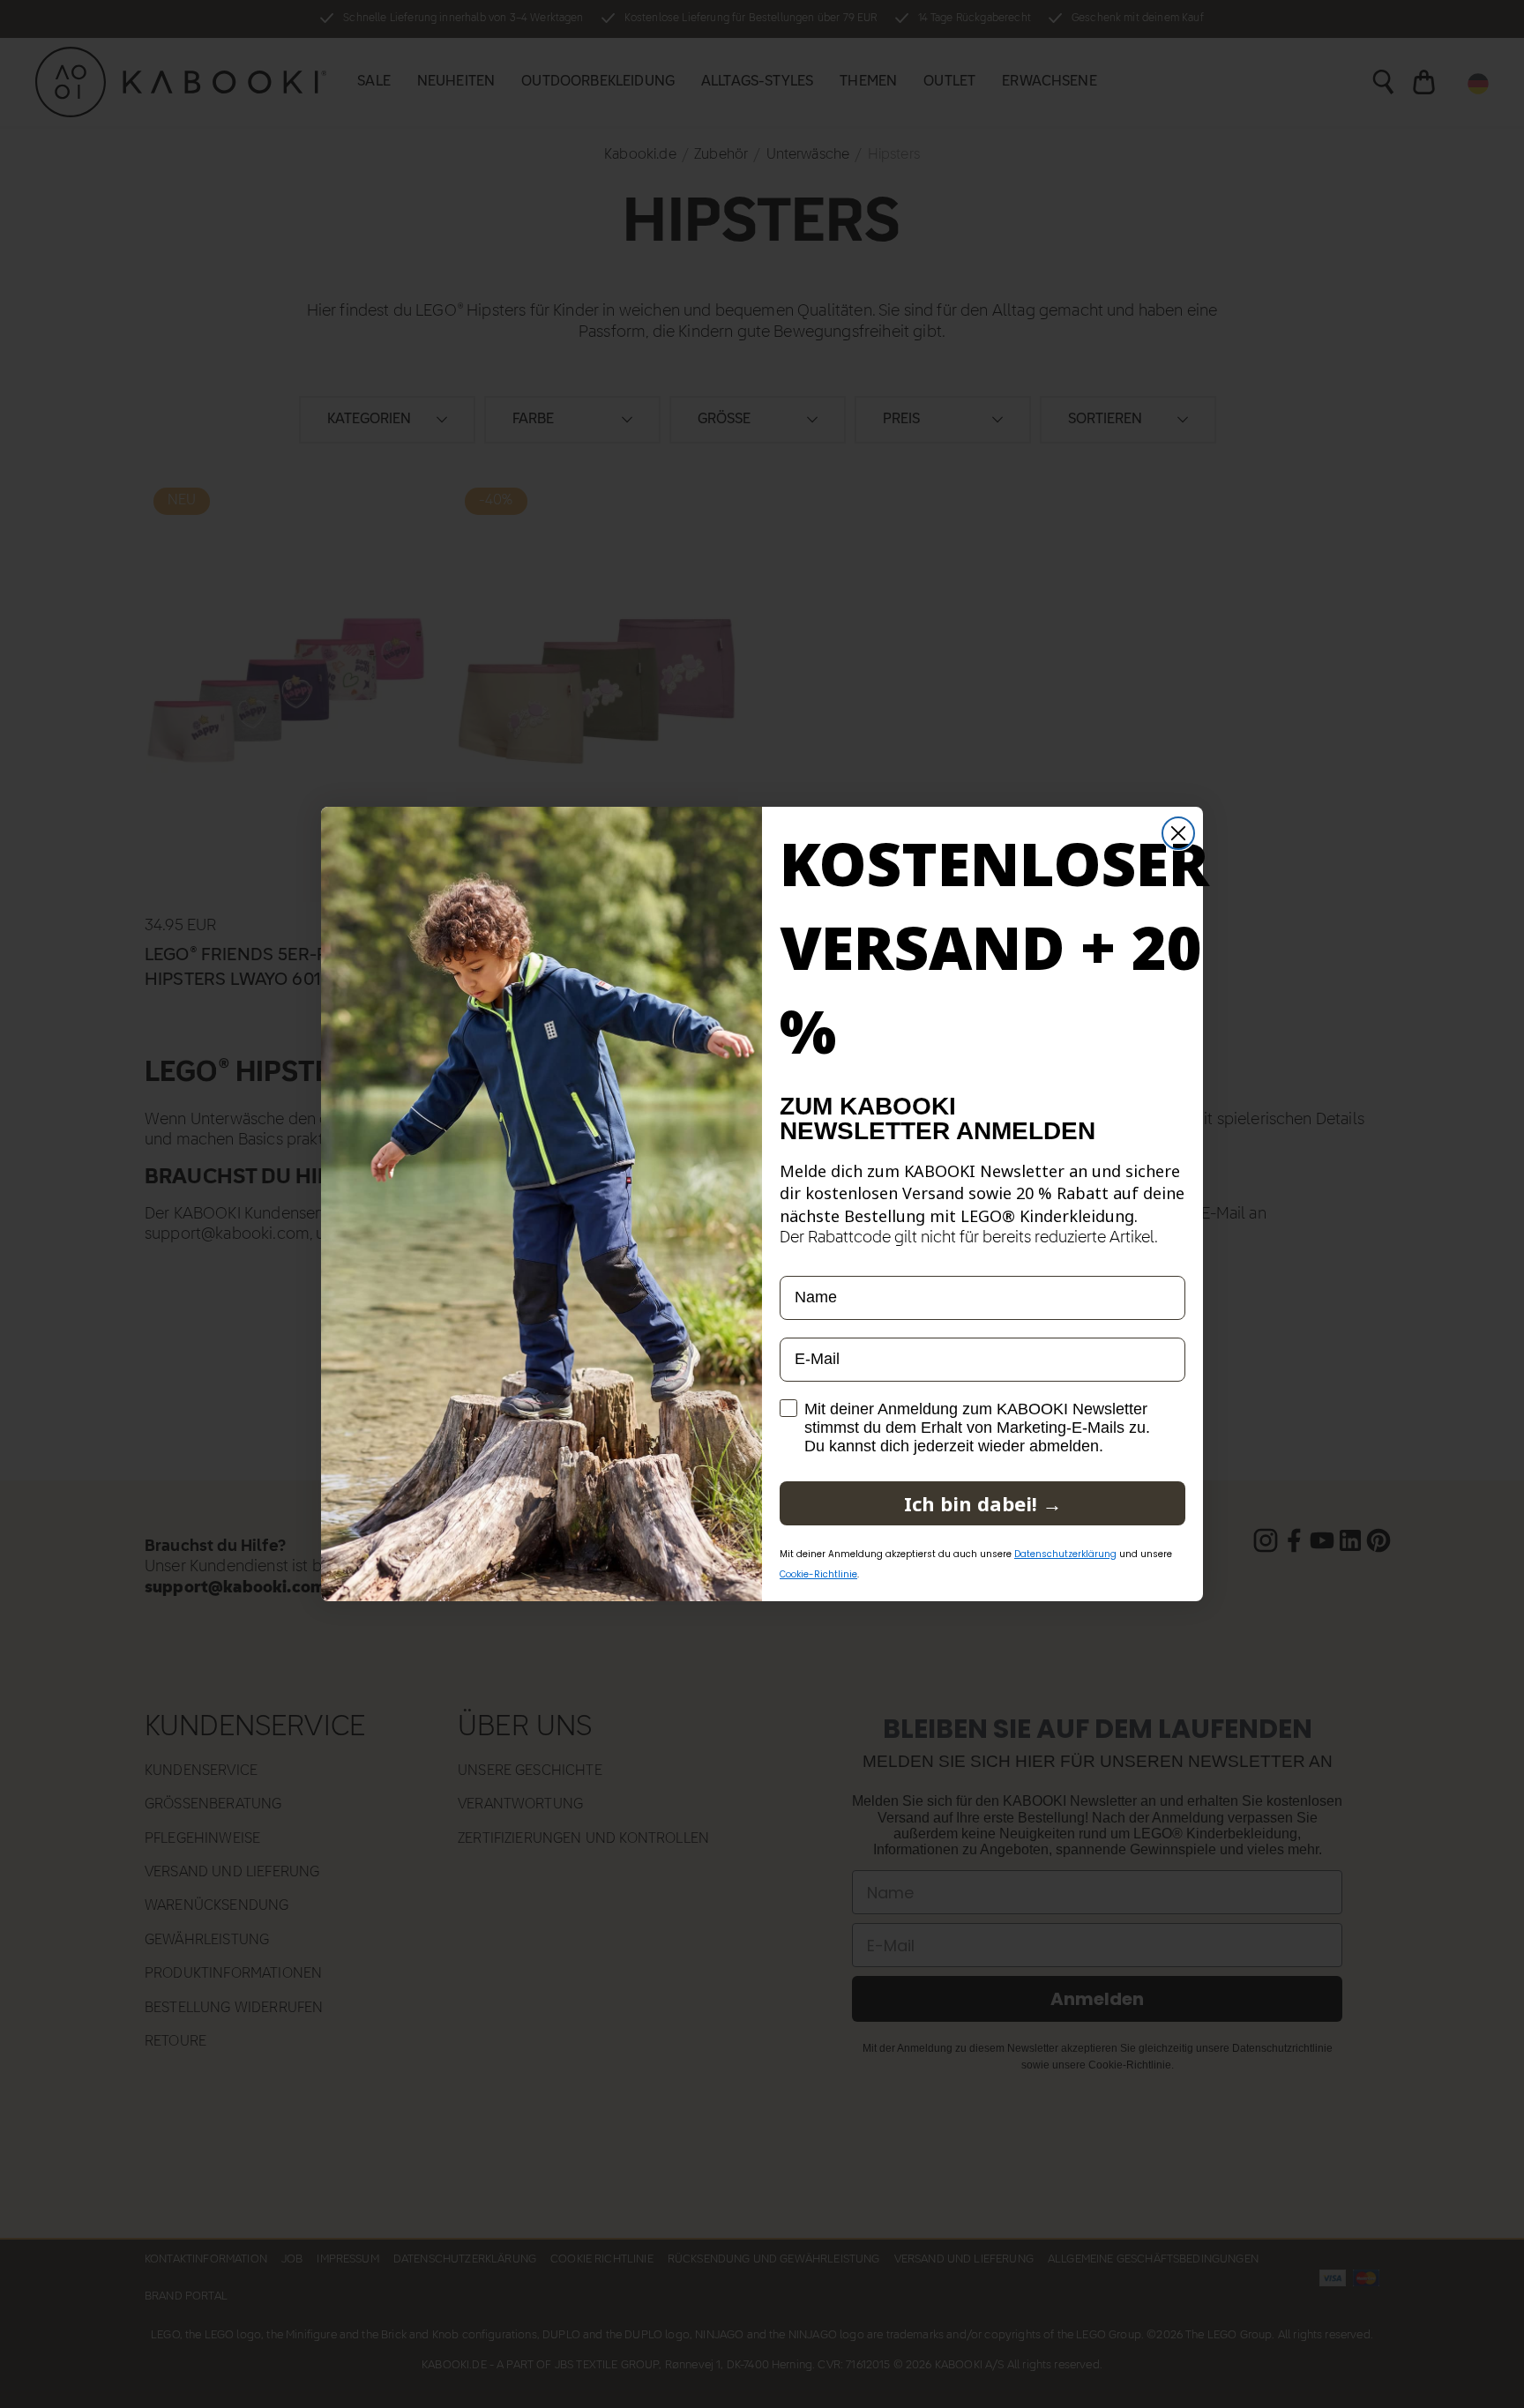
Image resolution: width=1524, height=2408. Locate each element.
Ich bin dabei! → (983, 1503)
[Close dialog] (1178, 833)
